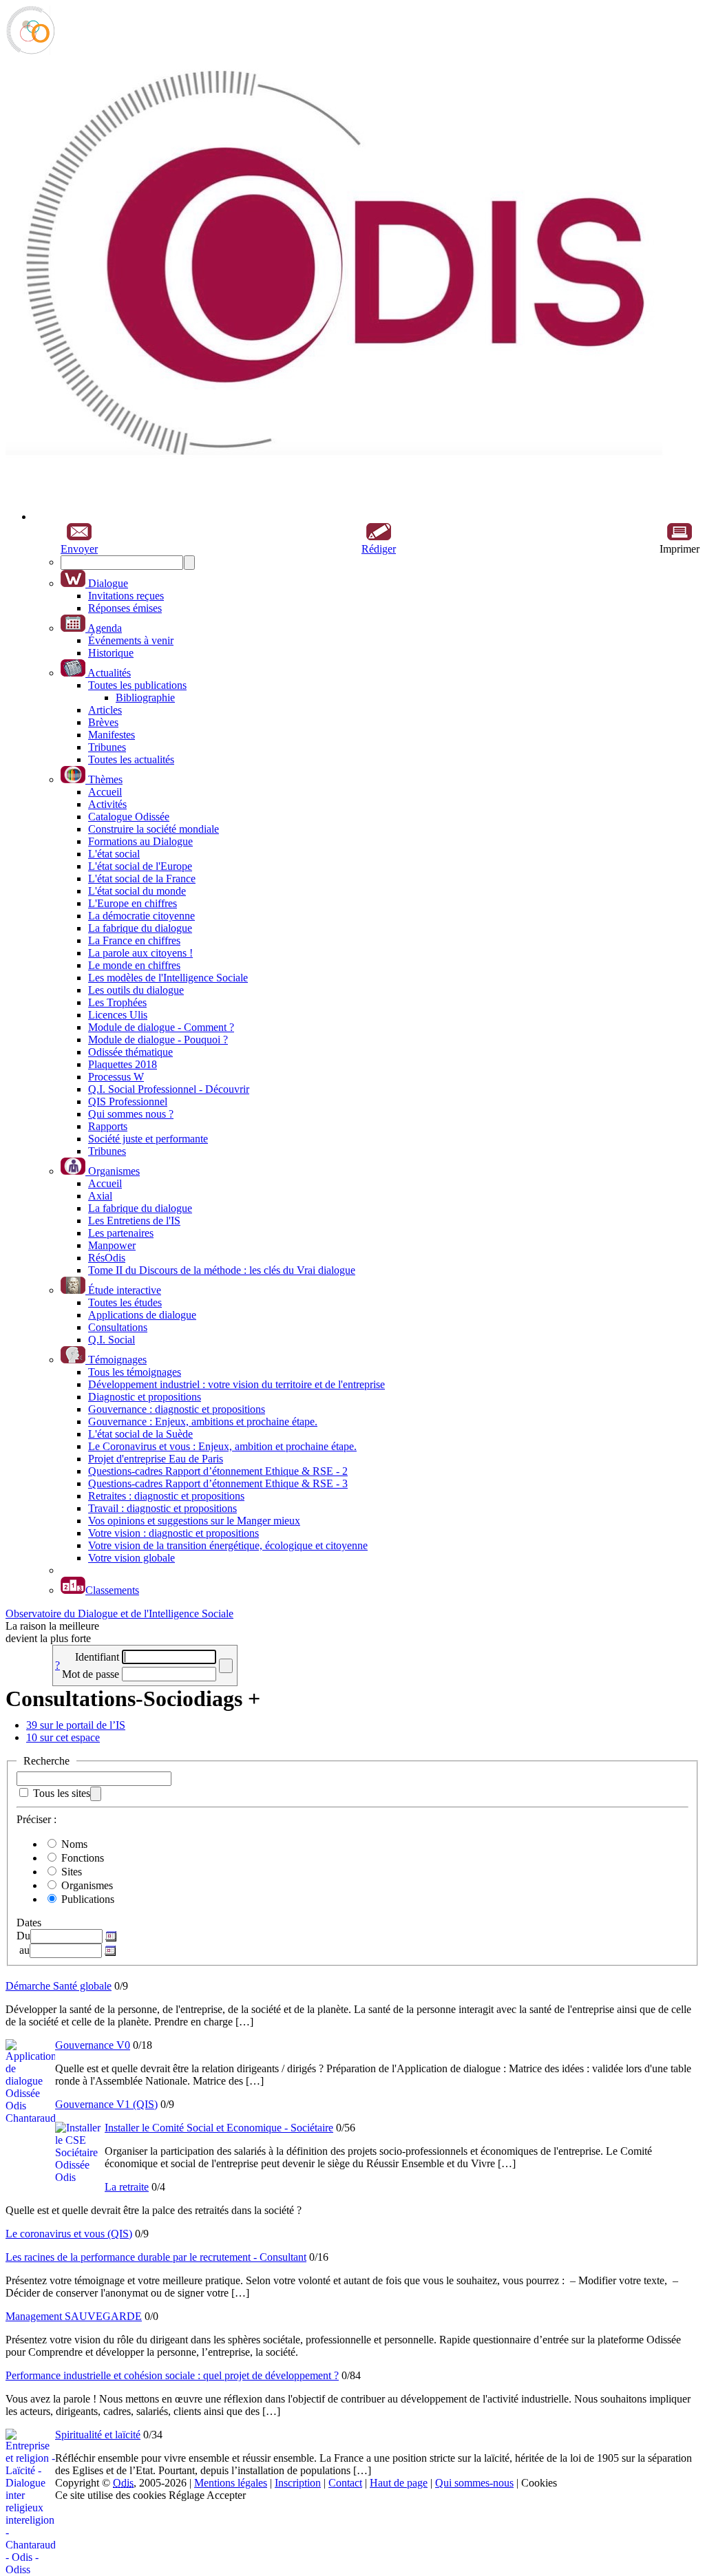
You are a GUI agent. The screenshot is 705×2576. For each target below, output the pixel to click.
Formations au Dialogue (140, 841)
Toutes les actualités (131, 759)
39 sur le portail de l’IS (76, 1725)
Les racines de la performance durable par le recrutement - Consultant (156, 2257)
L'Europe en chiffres (133, 903)
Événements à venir (131, 640)
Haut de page (399, 2483)
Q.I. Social (112, 1340)
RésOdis (107, 1258)
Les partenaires (121, 1233)
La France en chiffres (134, 940)
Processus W (116, 1077)
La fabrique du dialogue (140, 928)
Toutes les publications (137, 685)
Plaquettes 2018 (123, 1064)
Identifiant (97, 1657)
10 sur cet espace (63, 1737)
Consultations (118, 1327)
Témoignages (116, 1360)
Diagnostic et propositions (145, 1397)
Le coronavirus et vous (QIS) (69, 2234)
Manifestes (112, 735)
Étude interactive (123, 1290)
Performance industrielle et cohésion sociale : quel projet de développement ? (172, 2375)
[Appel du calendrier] (109, 1936)
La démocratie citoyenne (141, 916)
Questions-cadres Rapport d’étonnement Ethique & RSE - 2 (218, 1471)
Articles (105, 710)
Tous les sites (62, 1793)
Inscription (298, 2483)
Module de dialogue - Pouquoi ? (158, 1040)
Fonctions (83, 1858)
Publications (88, 1899)
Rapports (108, 1126)
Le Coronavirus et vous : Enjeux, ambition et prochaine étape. (222, 1446)
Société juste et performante (148, 1139)
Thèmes (104, 779)
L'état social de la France (142, 879)
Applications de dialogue (142, 1315)
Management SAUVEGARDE (74, 2316)
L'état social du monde (137, 891)
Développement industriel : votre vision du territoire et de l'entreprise (236, 1384)
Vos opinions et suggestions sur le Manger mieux (194, 1521)
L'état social (114, 854)
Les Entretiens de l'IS (134, 1221)
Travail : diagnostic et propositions (162, 1508)
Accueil (105, 792)
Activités (107, 804)
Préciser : (36, 1819)
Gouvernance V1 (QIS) (106, 2104)
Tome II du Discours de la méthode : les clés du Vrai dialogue (222, 1270)
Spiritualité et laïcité (98, 2435)
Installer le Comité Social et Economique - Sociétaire (219, 2128)
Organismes (113, 1171)
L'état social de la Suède (140, 1434)
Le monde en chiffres (134, 965)
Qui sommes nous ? (131, 1114)
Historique (111, 653)
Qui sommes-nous (474, 2483)
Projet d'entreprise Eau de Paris (156, 1459)
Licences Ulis (118, 1015)
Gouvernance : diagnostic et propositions (177, 1409)
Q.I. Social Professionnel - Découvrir (169, 1089)
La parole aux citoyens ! (140, 953)
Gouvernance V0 (93, 2045)
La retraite (127, 2187)
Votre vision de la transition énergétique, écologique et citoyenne (228, 1545)
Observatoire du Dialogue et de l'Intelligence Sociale (119, 1614)
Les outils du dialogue (136, 990)
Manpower (112, 1245)
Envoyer (79, 549)
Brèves (103, 722)
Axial (100, 1196)
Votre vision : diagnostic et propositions (173, 1533)
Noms (74, 1844)
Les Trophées (117, 1002)
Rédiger (379, 549)
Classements (112, 1590)
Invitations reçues (126, 596)
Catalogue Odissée (129, 817)
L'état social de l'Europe (140, 866)
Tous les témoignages (135, 1372)
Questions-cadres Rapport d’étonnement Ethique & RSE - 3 (218, 1483)
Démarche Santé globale (59, 1986)
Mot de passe (91, 1674)
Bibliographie (145, 698)
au (23, 1950)
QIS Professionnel (128, 1101)
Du (23, 1936)
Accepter (226, 2495)
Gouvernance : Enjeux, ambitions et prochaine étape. (203, 1422)
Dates (29, 1923)
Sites (72, 1872)
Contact (345, 2483)
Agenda (104, 628)
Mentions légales (231, 2483)
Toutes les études (125, 1302)
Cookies (539, 2483)
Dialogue (107, 583)
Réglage (187, 2495)
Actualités (108, 673)
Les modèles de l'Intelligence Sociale (168, 978)
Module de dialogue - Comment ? (161, 1027)
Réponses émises (125, 608)
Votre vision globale (131, 1558)
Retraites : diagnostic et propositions (166, 1496)
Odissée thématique (130, 1052)
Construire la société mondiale (154, 829)
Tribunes (107, 747)
